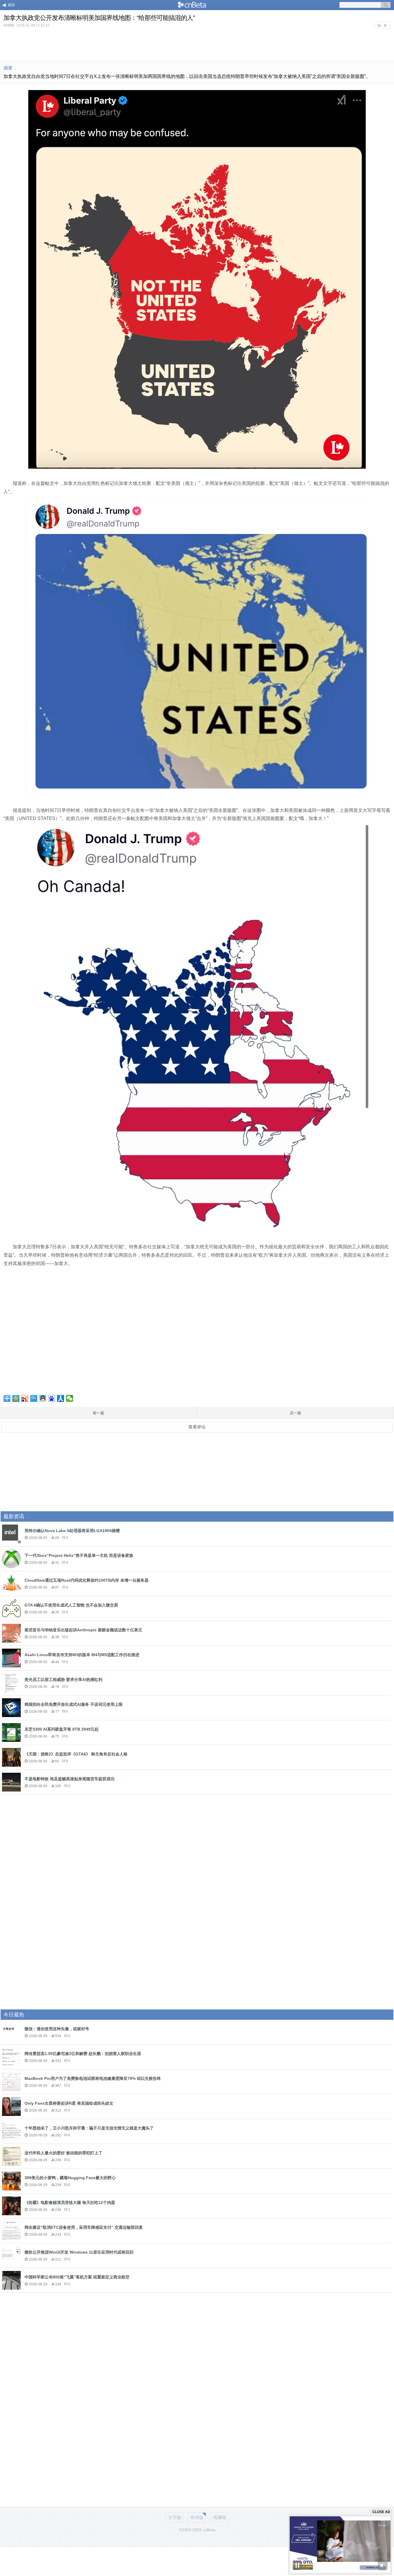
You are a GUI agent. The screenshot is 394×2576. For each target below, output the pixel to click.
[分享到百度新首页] (52, 1398)
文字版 (175, 2517)
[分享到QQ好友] (43, 1398)
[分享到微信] (70, 1398)
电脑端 (220, 2517)
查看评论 (197, 1427)
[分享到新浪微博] (25, 1398)
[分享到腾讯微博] (34, 1398)
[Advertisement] (197, 44)
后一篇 (295, 1413)
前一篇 (98, 1413)
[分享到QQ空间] (16, 1398)
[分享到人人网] (61, 1398)
